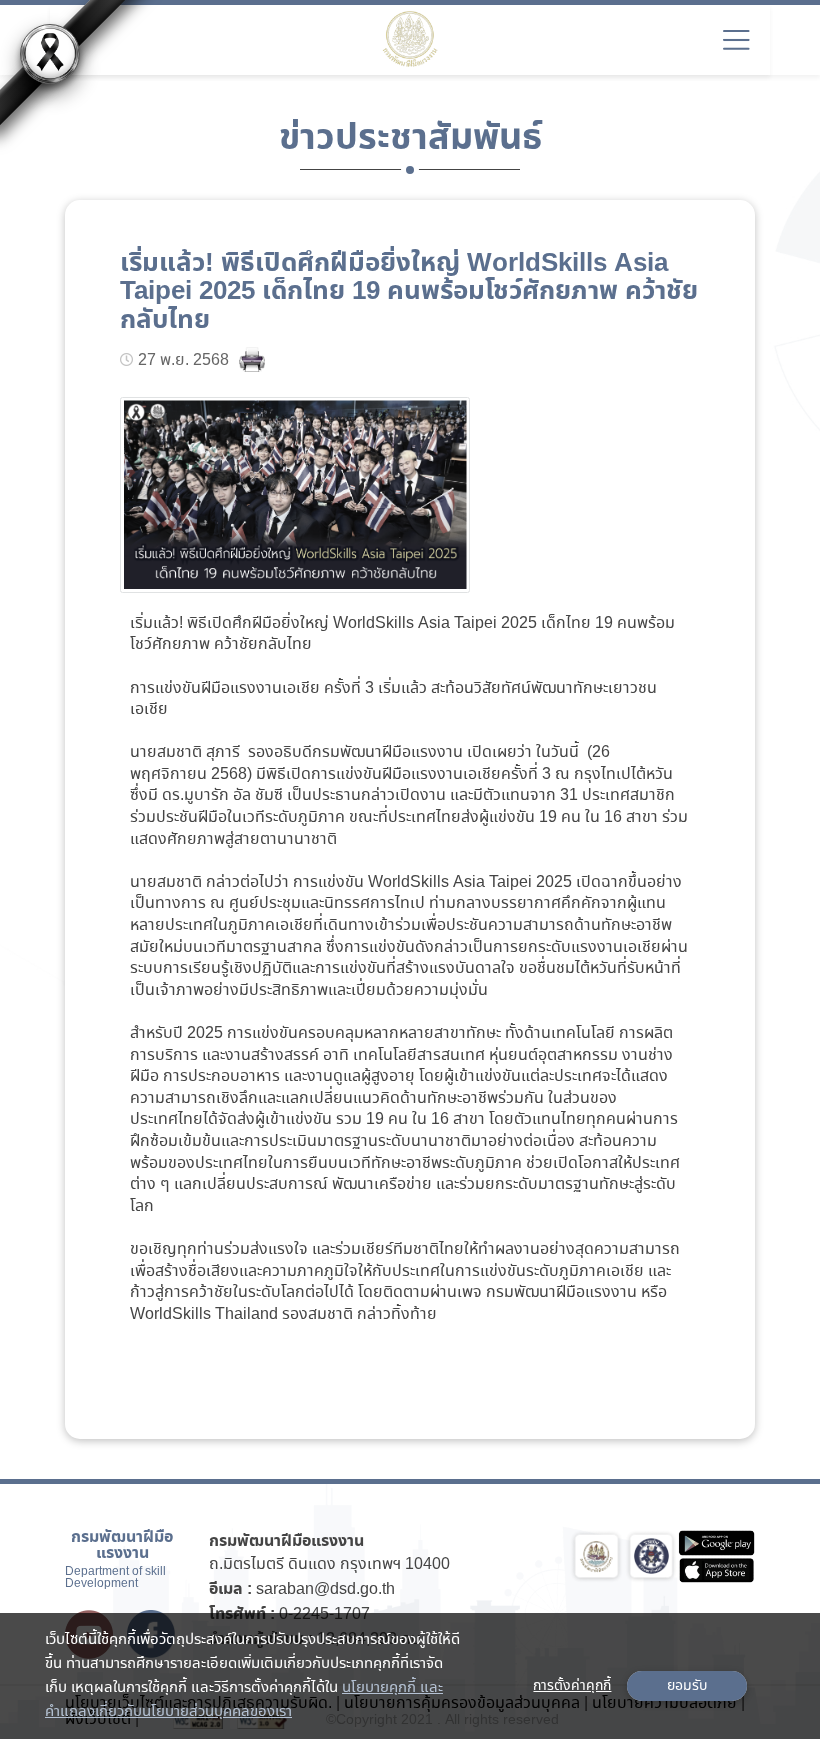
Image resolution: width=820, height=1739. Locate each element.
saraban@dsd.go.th (325, 1589)
